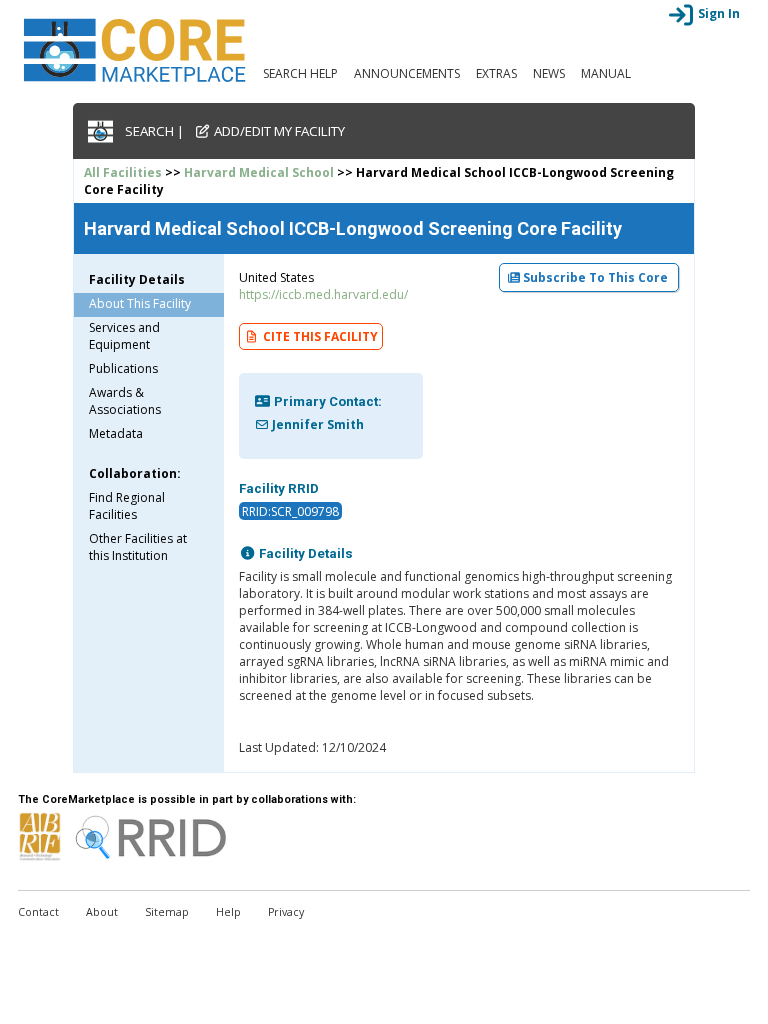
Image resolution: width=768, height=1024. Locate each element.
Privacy (286, 912)
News (549, 73)
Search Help (300, 73)
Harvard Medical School (259, 172)
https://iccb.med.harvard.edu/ (323, 294)
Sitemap (167, 912)
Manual (606, 73)
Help (228, 912)
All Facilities (123, 172)
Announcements (407, 73)
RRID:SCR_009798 (290, 511)
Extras (496, 73)
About (102, 912)
